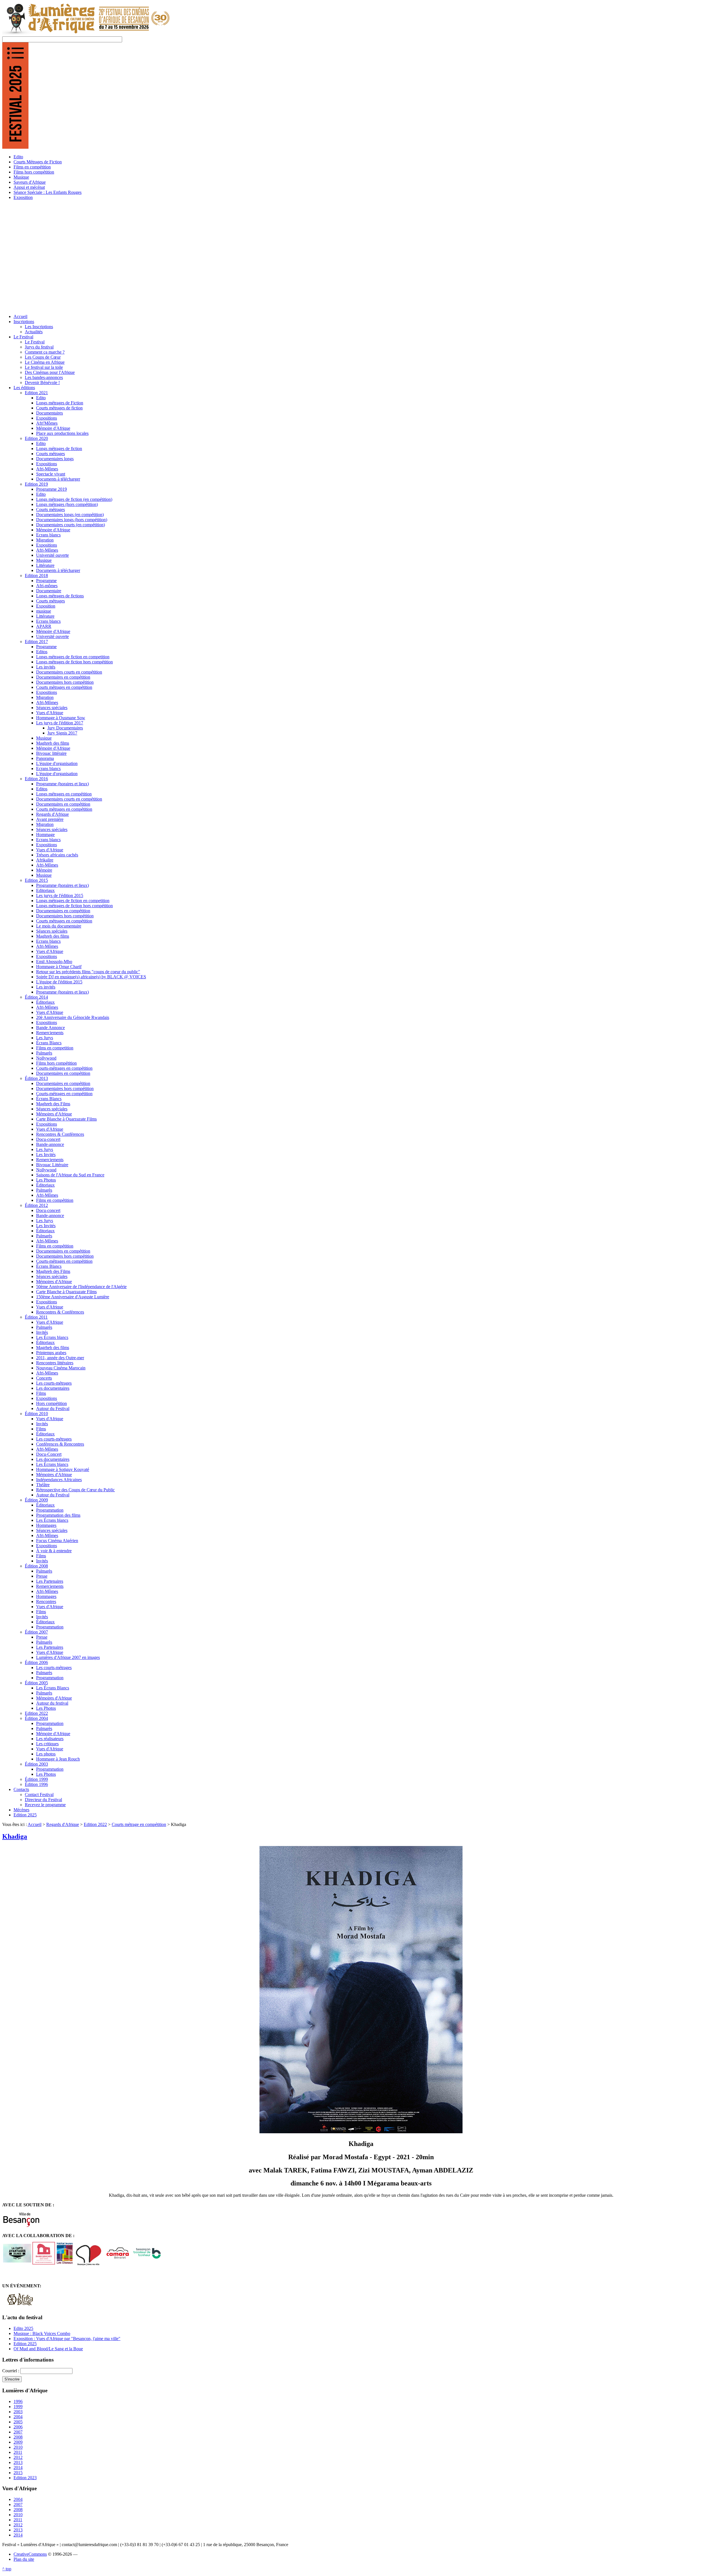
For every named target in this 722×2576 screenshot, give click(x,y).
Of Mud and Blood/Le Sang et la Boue (48, 2349)
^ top (7, 2569)
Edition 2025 (25, 2344)
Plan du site (24, 2559)
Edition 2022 (95, 1824)
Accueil (35, 1824)
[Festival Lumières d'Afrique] (86, 34)
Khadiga (15, 1836)
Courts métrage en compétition (139, 1824)
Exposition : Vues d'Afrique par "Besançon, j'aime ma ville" (67, 2339)
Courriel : (11, 2371)
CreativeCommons (30, 2554)
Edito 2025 (23, 2328)
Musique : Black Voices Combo (42, 2333)
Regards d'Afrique (63, 1824)
